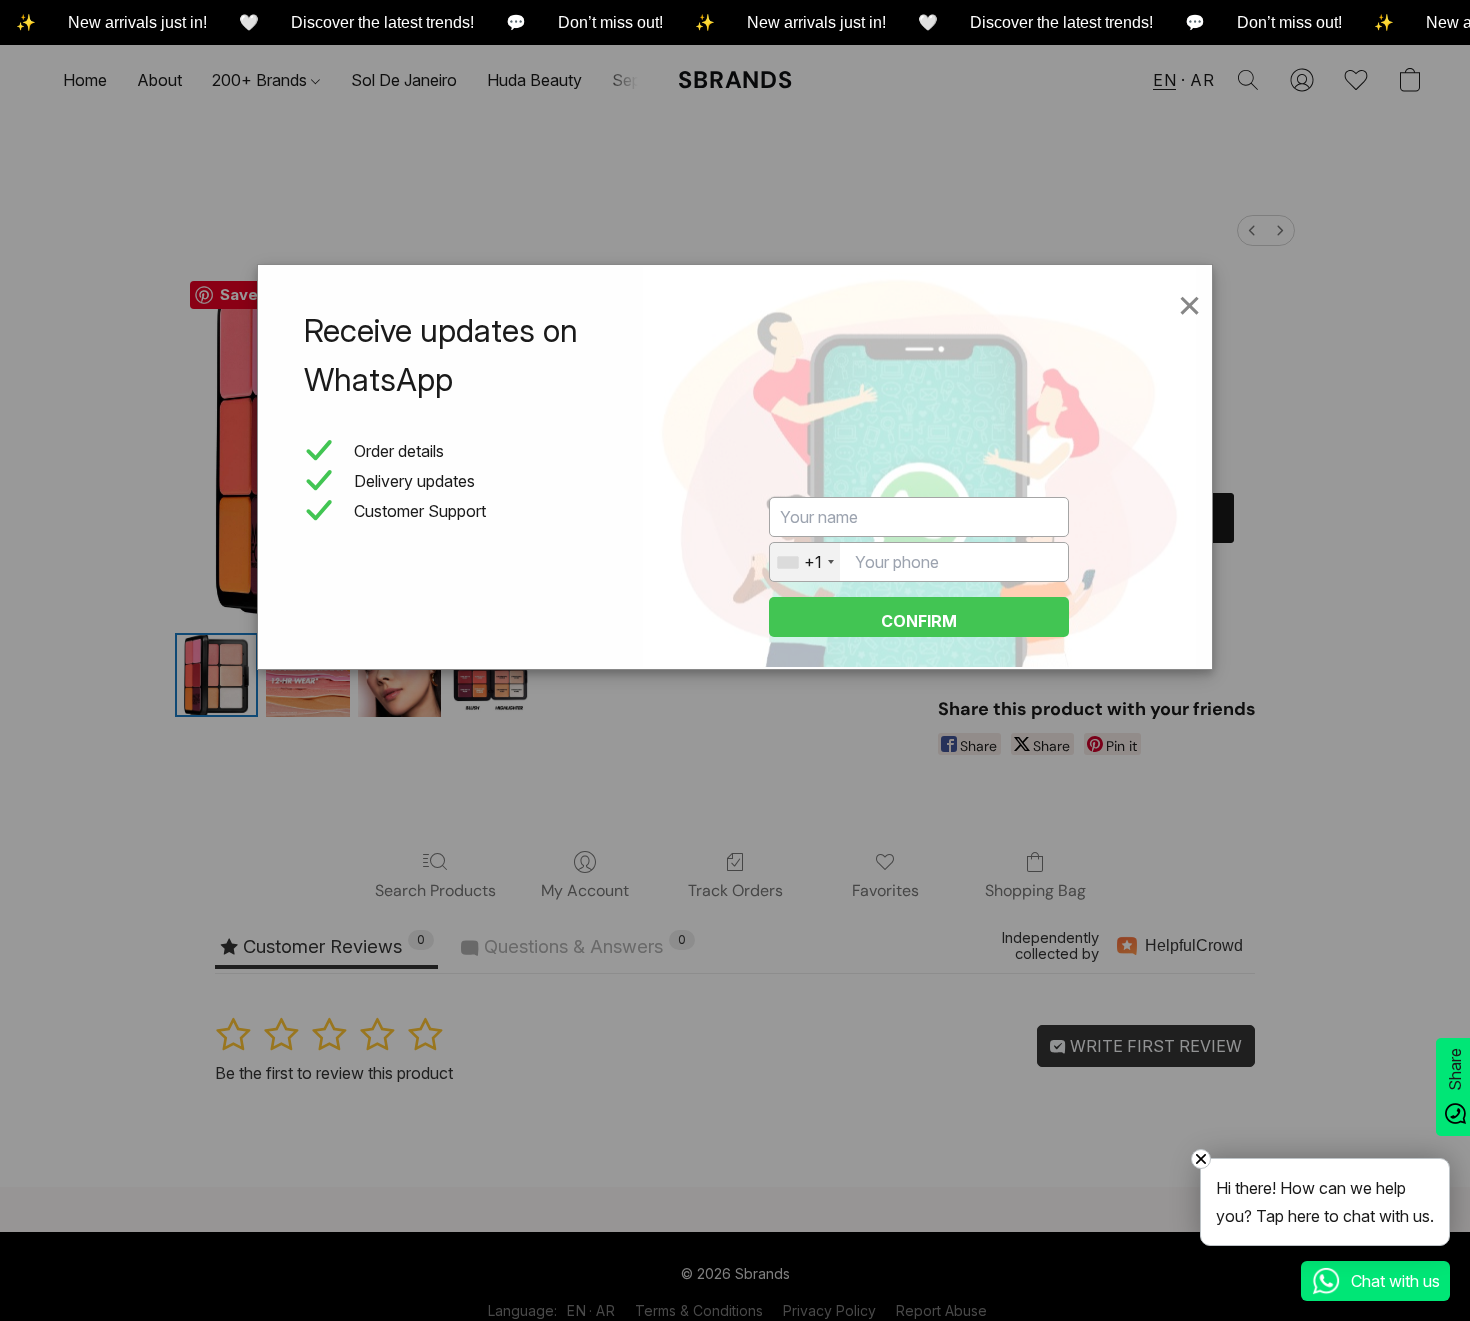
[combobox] (805, 562)
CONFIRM (919, 621)
